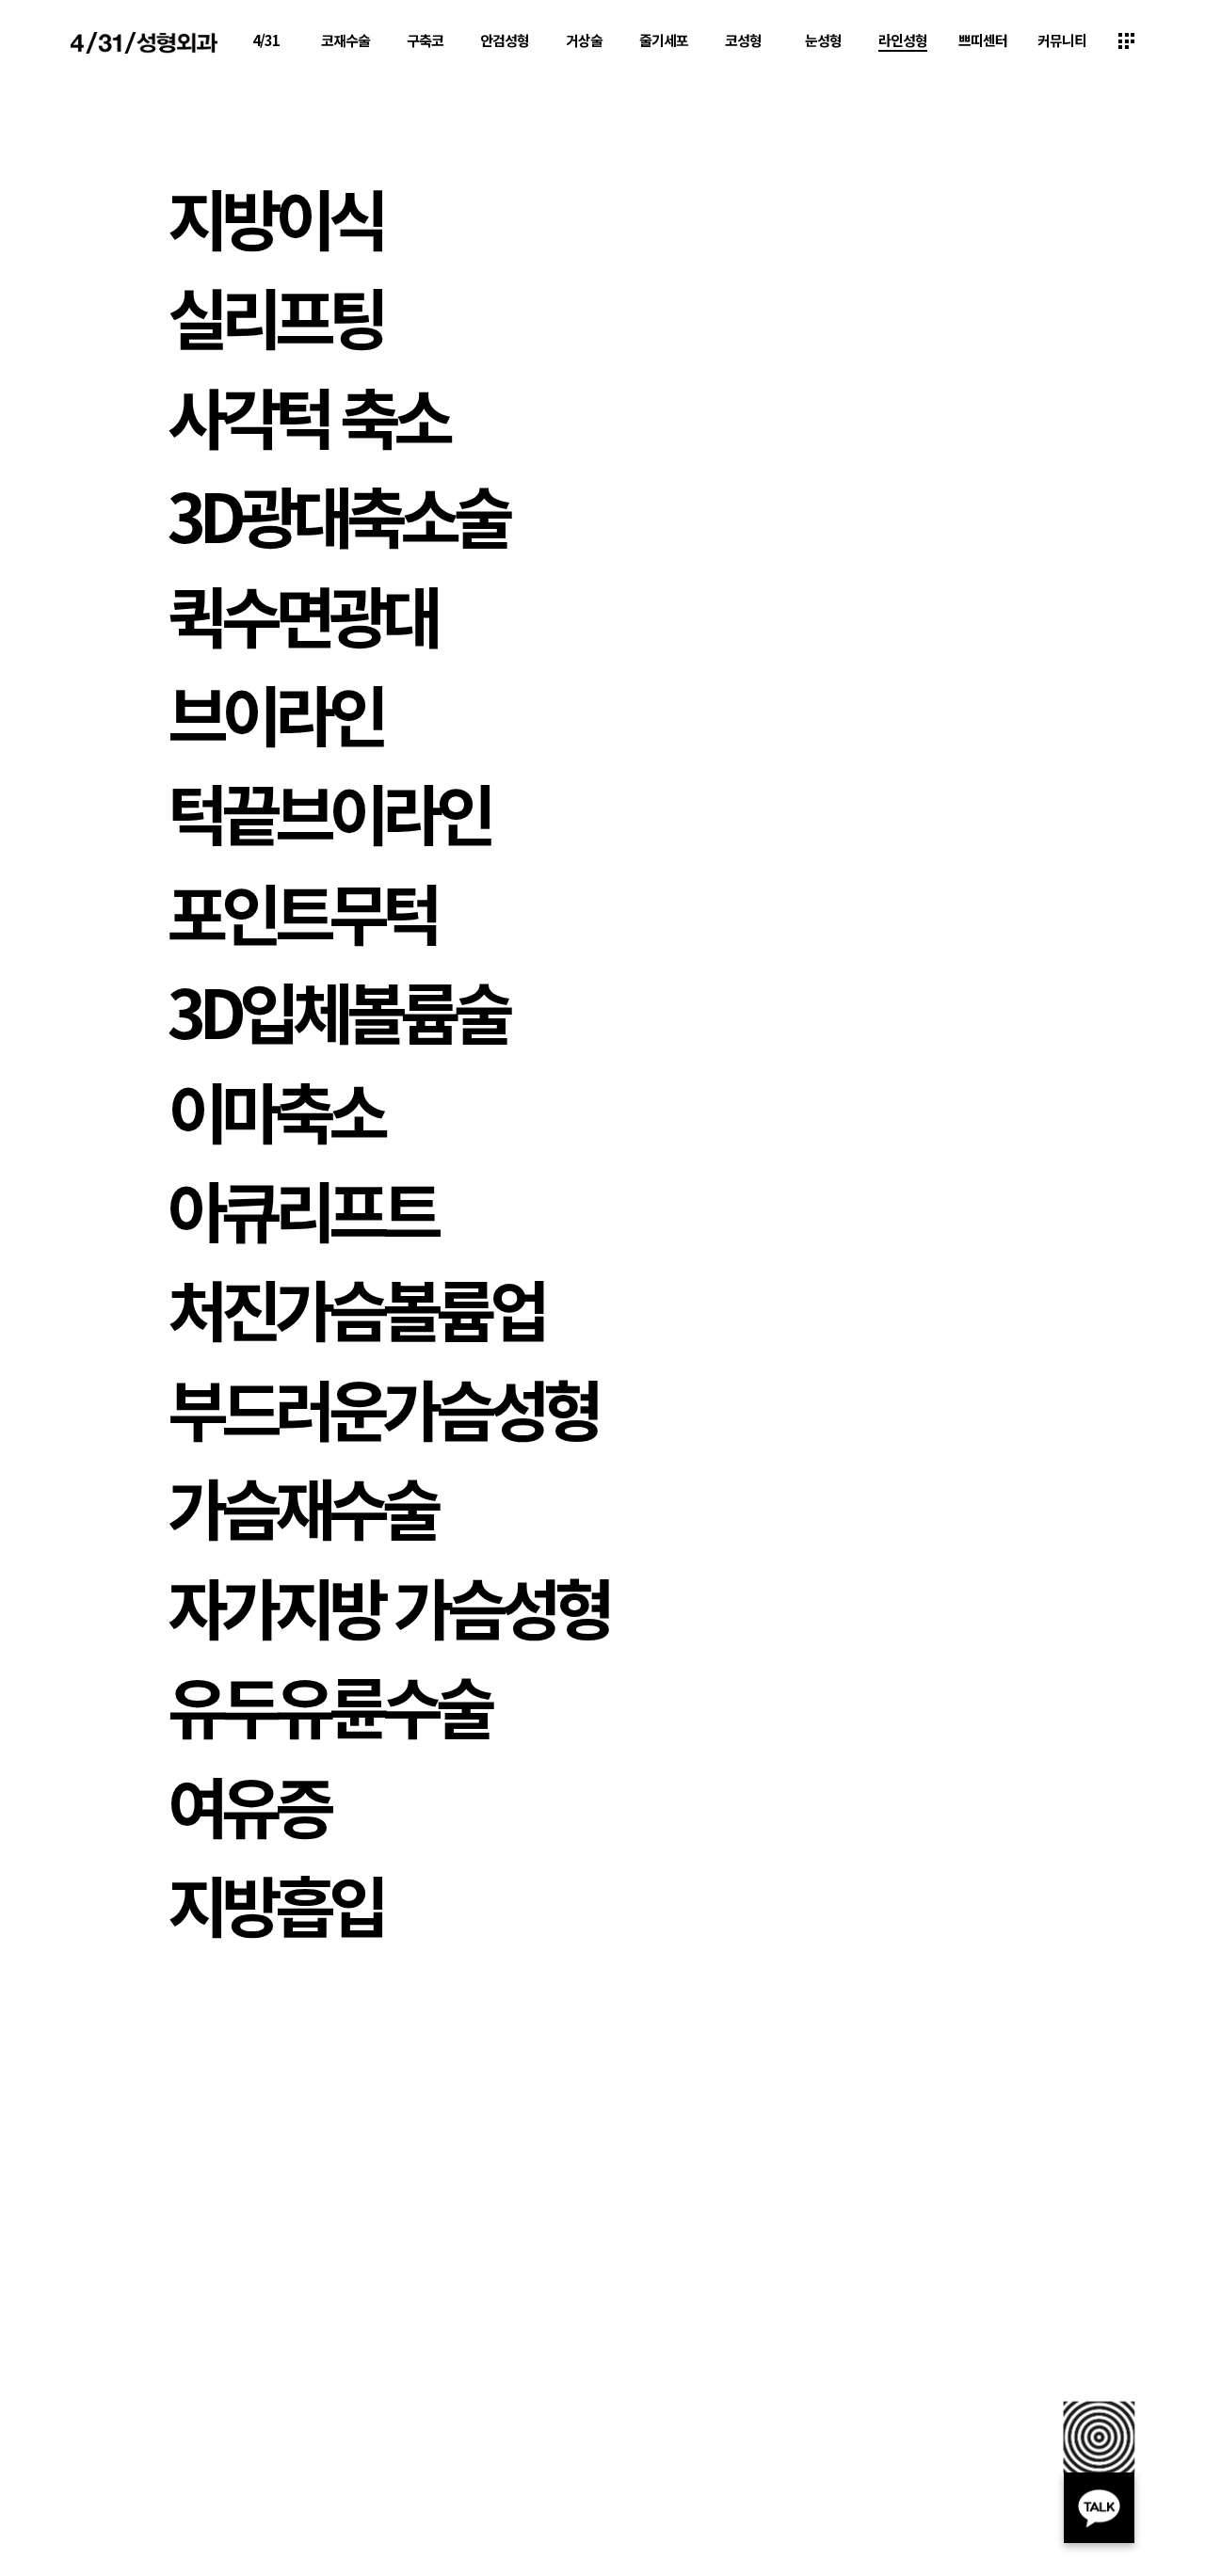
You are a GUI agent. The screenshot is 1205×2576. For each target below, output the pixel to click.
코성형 (743, 40)
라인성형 (903, 40)
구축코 (425, 40)
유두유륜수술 (329, 1704)
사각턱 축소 (307, 415)
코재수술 (345, 40)
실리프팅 (275, 315)
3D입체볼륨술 (337, 1010)
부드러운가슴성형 (382, 1407)
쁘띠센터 (983, 40)
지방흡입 (275, 1903)
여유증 (248, 1804)
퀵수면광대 (302, 614)
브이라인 (275, 712)
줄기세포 (664, 40)
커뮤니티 (1062, 40)
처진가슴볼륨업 (355, 1307)
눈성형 (823, 40)
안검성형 (505, 40)
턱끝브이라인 (329, 811)
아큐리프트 (302, 1208)
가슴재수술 (302, 1506)
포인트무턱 (302, 911)
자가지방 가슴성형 (388, 1606)
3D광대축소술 (337, 514)
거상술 (584, 40)
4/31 (266, 40)
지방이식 (275, 216)
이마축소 (275, 1110)
